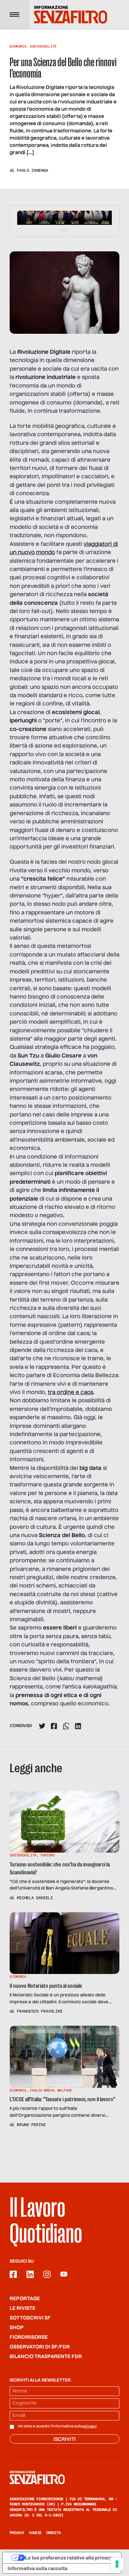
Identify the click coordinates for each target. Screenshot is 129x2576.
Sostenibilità (43, 46)
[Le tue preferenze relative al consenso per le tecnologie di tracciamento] (117, 2564)
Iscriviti (64, 2439)
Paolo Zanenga (33, 170)
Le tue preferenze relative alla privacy (69, 2558)
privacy (90, 2426)
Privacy (17, 2533)
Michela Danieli (35, 1898)
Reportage (25, 2299)
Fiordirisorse (29, 2337)
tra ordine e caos (71, 1393)
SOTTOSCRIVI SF (30, 2318)
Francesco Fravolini (40, 2011)
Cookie (35, 2533)
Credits (53, 2533)
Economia (18, 46)
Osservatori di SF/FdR (40, 2347)
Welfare (65, 2090)
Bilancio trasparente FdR (46, 2357)
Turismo (47, 1855)
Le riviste (23, 2308)
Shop (17, 2328)
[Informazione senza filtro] (64, 2477)
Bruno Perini (31, 2125)
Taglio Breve (42, 2090)
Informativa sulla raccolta (37, 2568)
